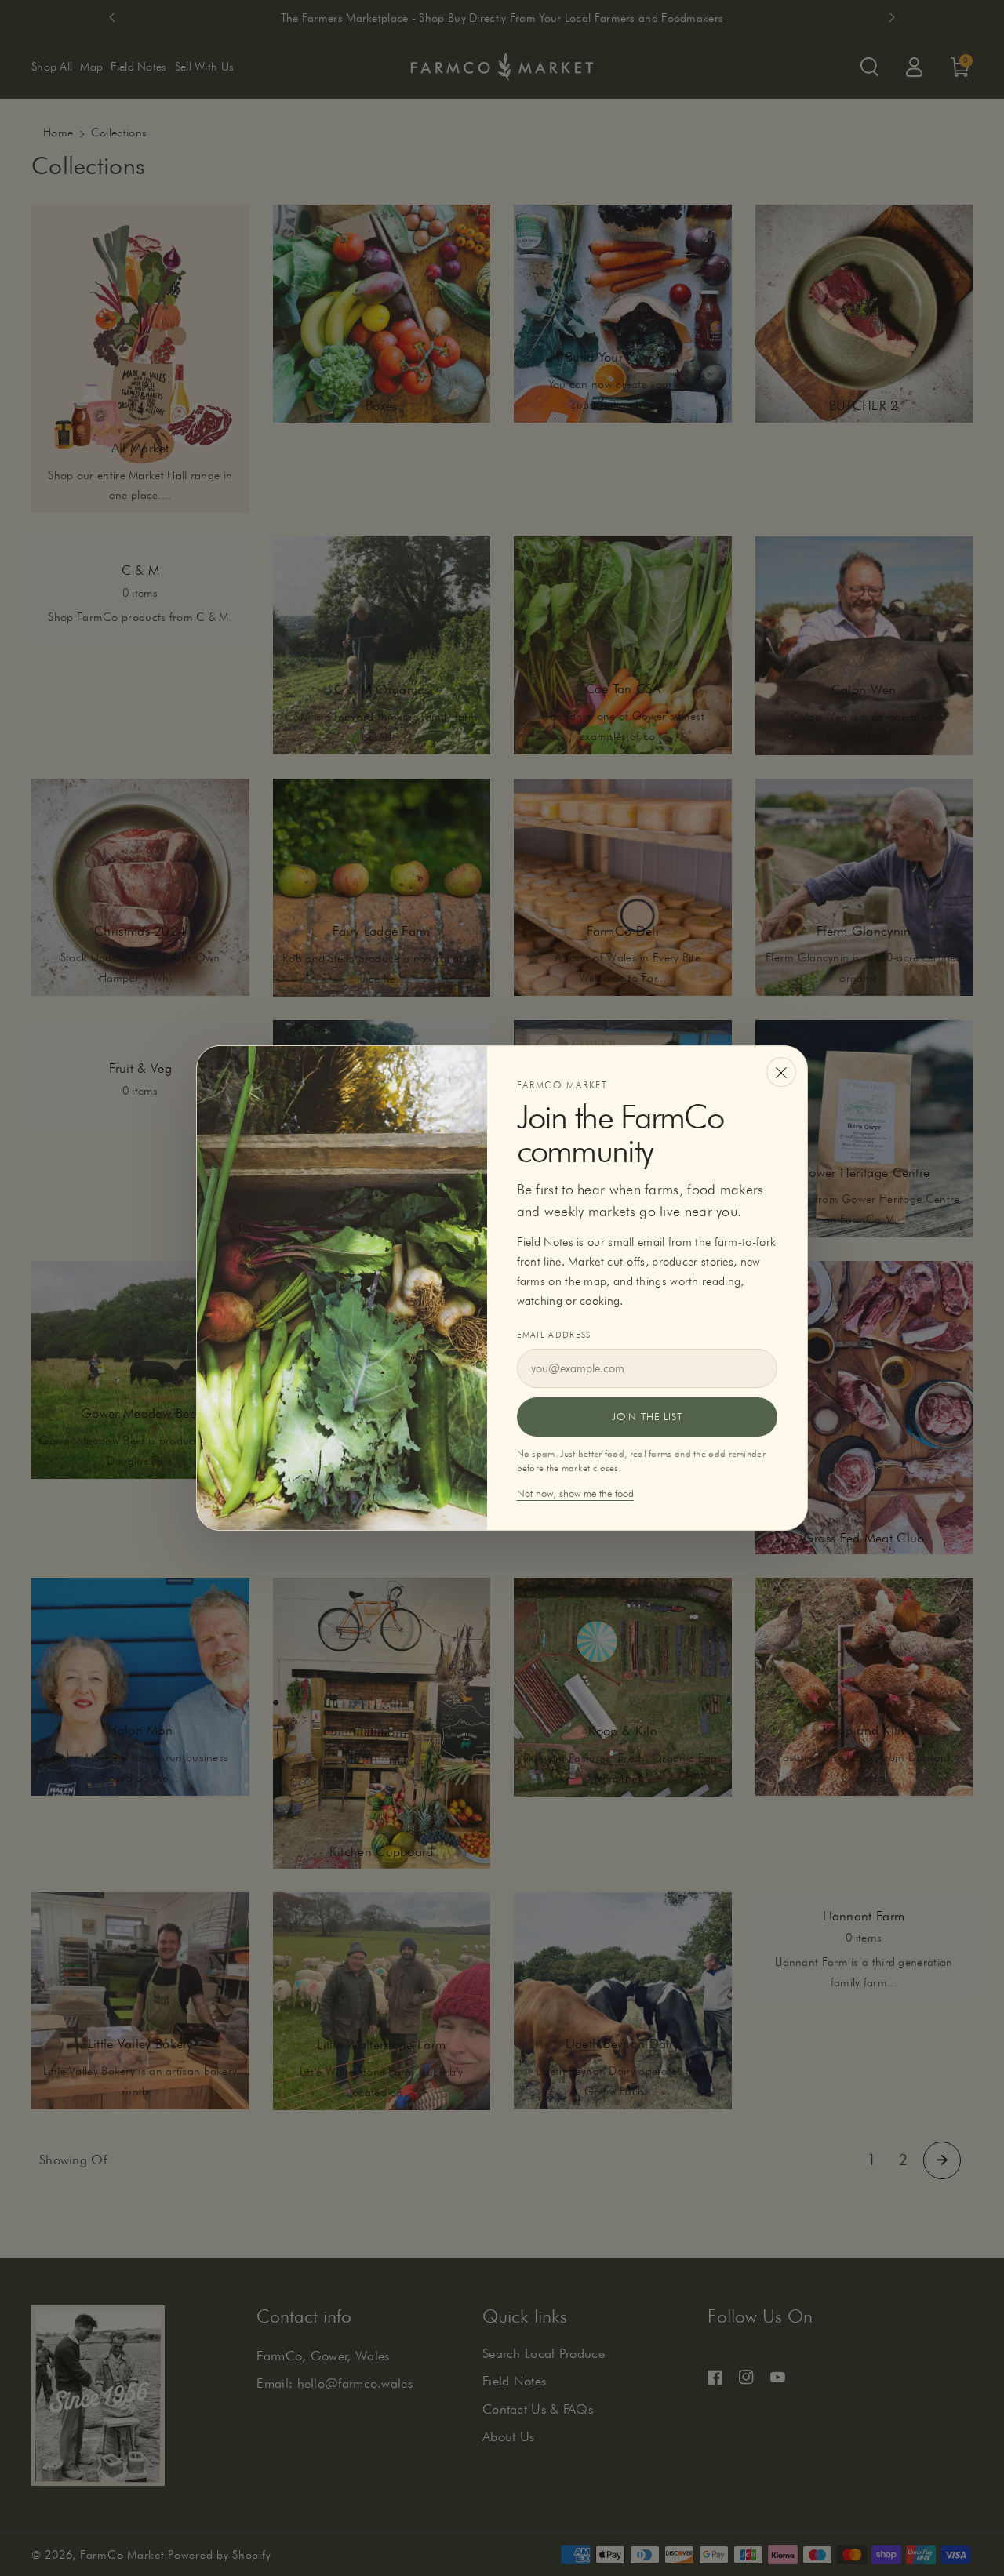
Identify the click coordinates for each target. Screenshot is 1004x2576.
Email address (554, 1335)
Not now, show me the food (575, 1493)
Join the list (647, 1416)
